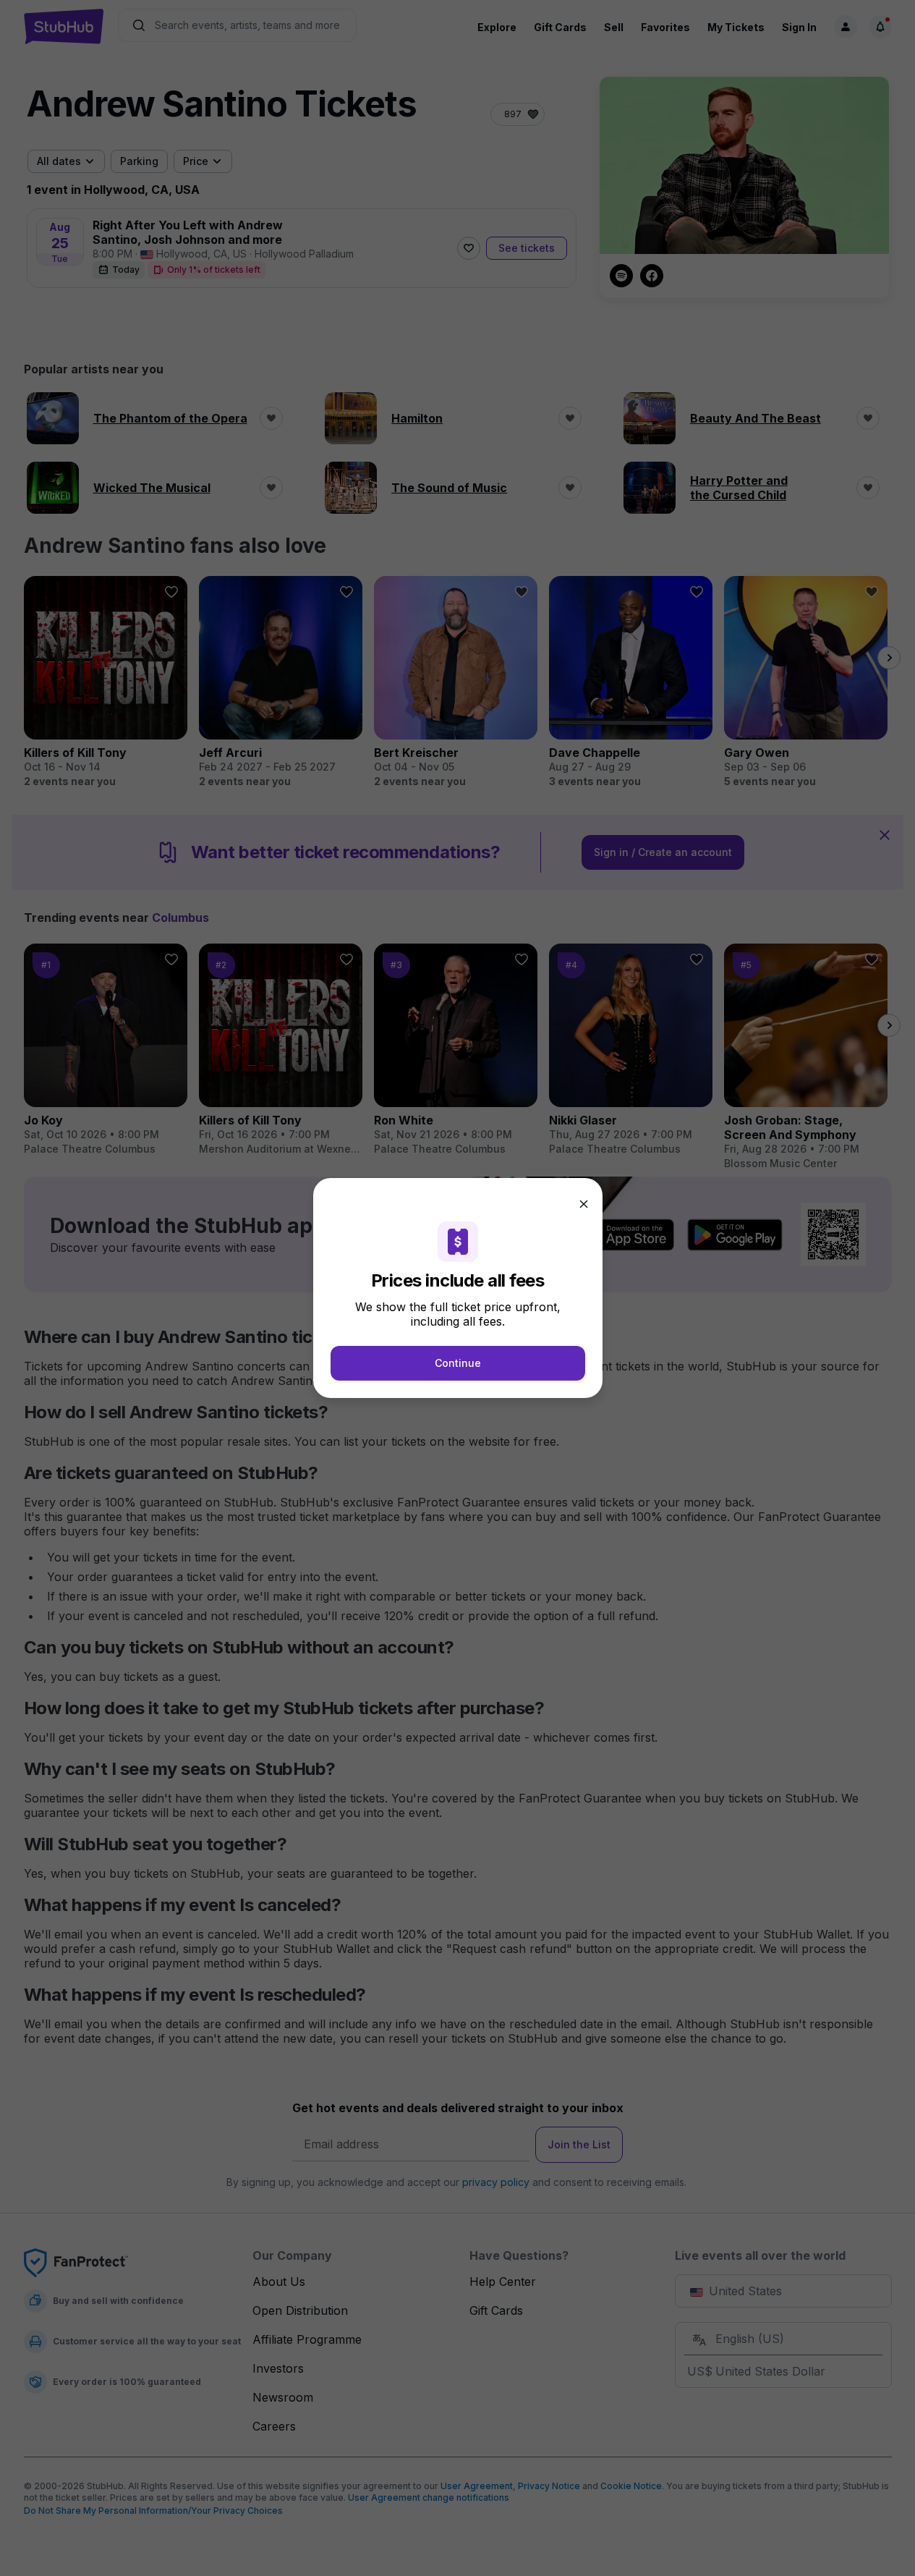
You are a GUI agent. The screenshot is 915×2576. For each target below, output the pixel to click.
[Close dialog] (584, 1204)
